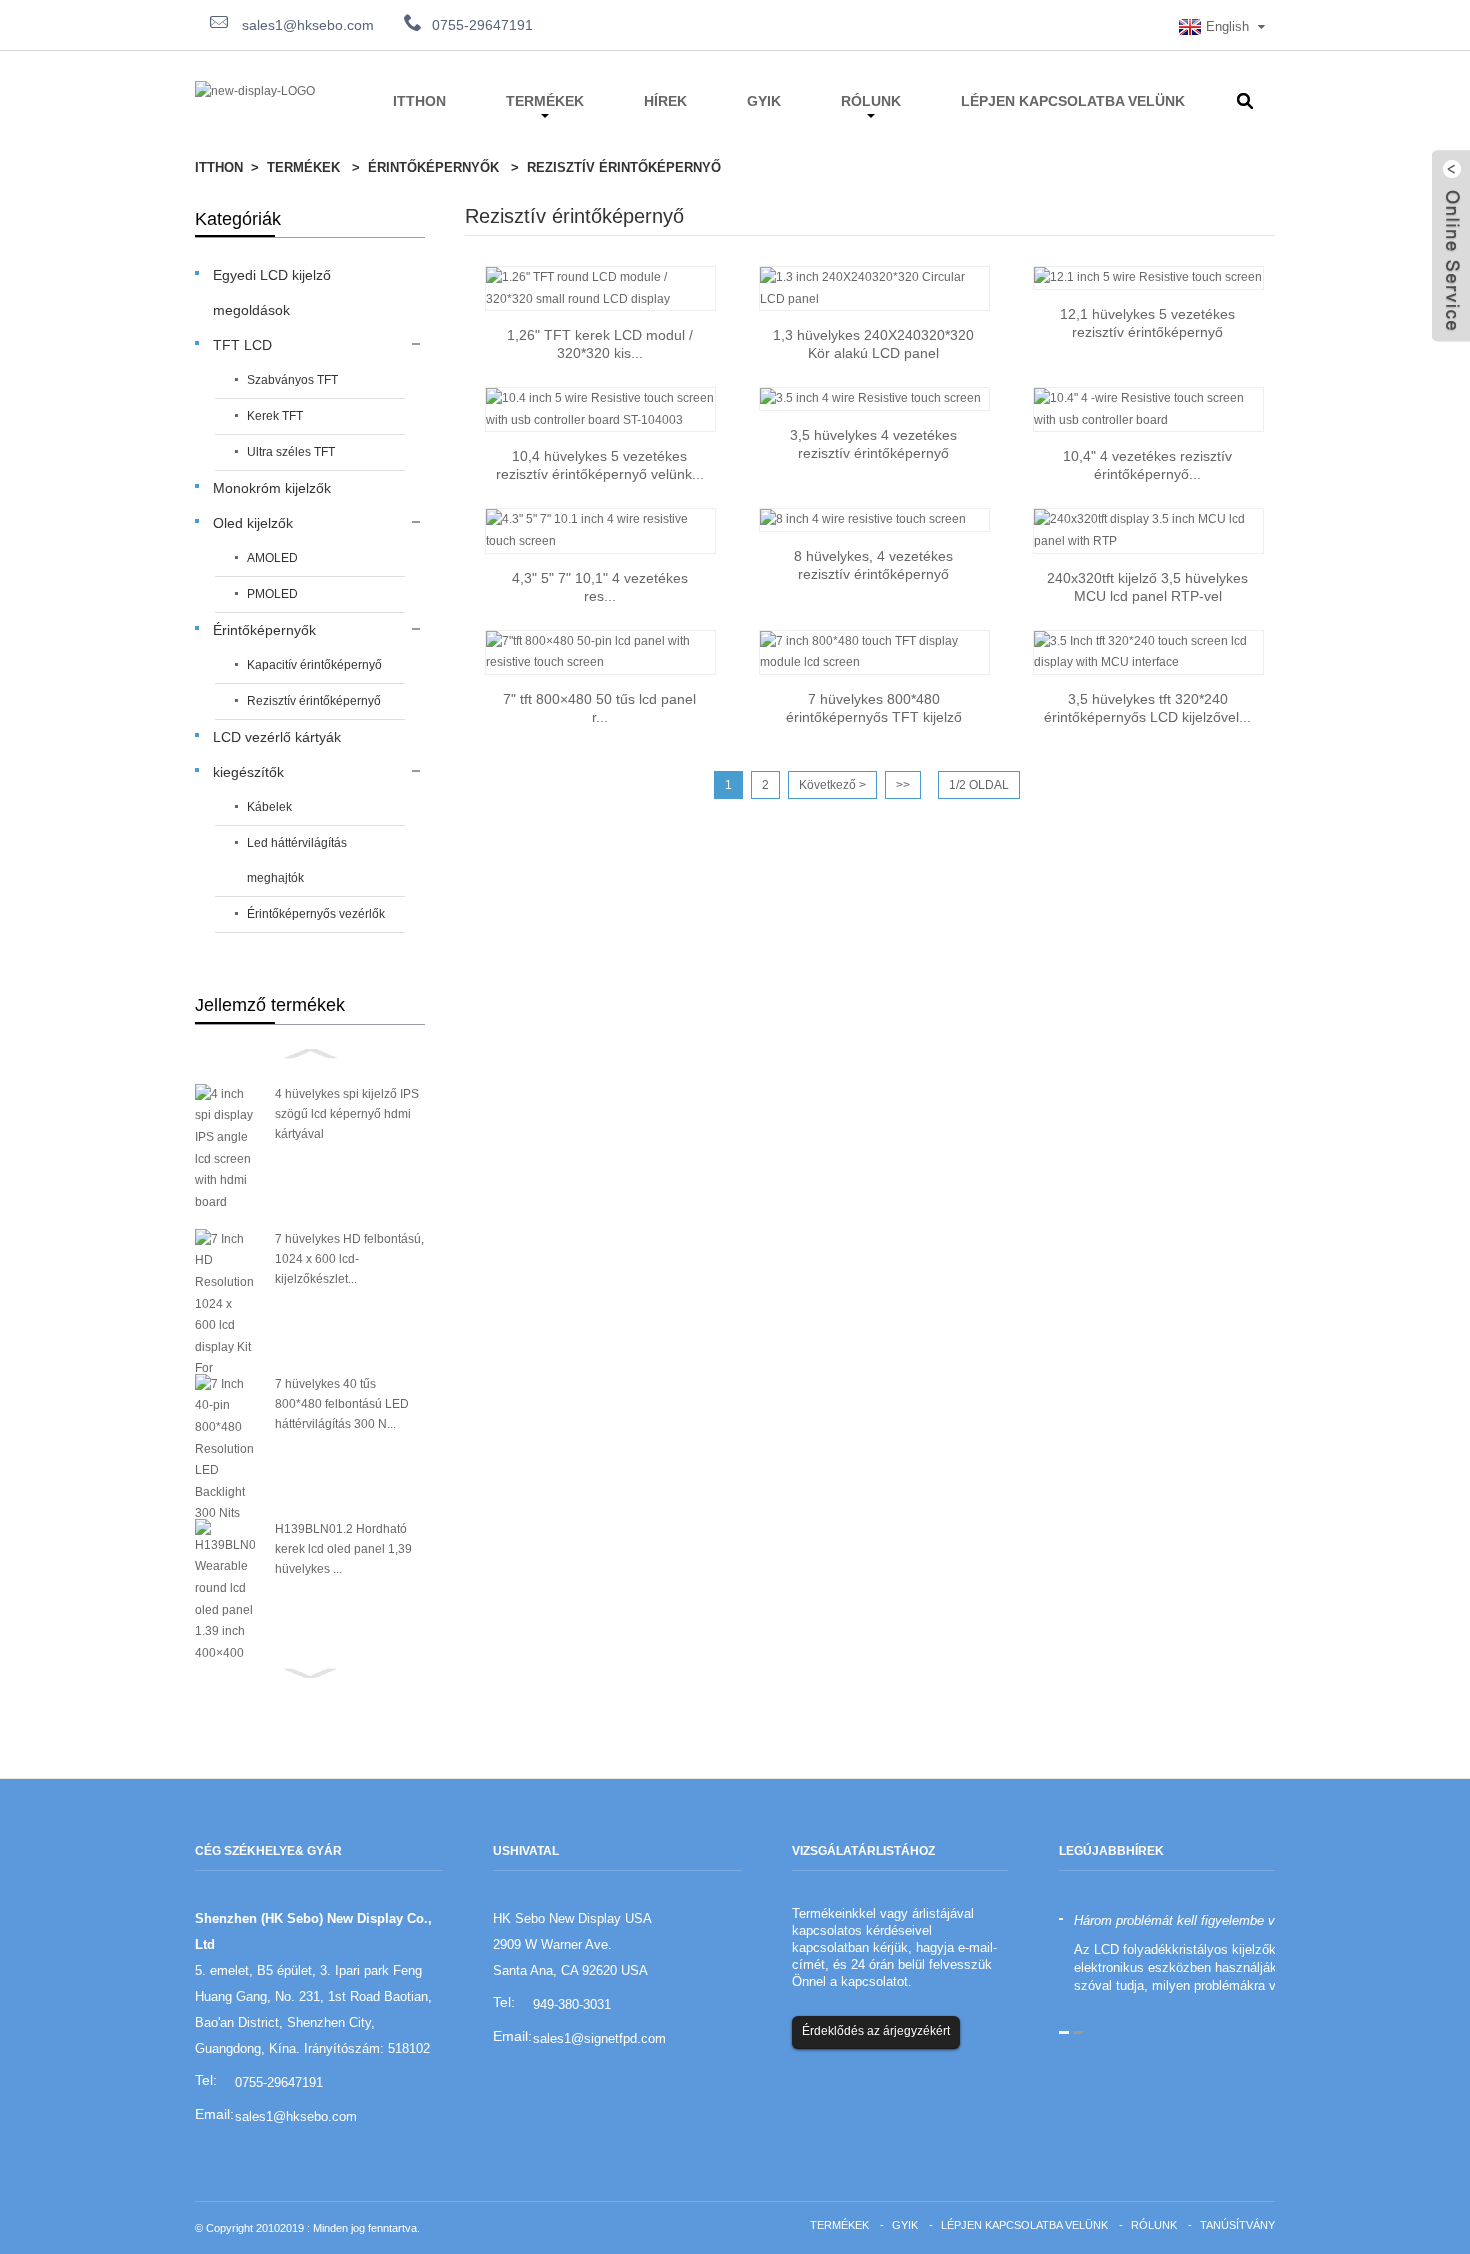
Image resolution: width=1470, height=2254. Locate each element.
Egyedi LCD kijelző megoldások (272, 292)
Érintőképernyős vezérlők (316, 914)
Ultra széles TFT (291, 452)
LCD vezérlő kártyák (277, 737)
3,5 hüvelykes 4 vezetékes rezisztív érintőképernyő (873, 444)
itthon (419, 101)
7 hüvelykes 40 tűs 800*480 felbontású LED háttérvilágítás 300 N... (342, 1404)
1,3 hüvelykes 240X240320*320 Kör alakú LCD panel (873, 344)
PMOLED (272, 594)
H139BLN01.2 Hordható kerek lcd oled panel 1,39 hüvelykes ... (343, 1549)
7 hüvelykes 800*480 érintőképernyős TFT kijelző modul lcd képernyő (874, 708)
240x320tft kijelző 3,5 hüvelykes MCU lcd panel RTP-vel (1147, 587)
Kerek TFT (275, 416)
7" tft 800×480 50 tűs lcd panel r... (599, 708)
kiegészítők (248, 772)
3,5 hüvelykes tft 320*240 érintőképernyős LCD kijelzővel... (1147, 708)
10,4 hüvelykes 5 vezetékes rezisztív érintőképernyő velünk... (600, 465)
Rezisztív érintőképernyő (624, 167)
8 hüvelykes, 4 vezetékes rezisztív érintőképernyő (873, 565)
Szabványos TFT (292, 380)
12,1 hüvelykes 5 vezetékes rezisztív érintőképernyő (1147, 323)
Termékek (545, 101)
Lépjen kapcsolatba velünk (1073, 101)
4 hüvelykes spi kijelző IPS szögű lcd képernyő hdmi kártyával (347, 1114)
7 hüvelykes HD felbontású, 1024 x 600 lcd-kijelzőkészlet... (349, 1259)
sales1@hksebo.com (306, 25)
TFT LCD (242, 345)
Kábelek (269, 807)
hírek (665, 101)
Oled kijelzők (253, 523)
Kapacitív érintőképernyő (314, 665)
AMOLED (272, 558)
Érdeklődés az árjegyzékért (876, 2031)
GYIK (764, 101)
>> (903, 785)
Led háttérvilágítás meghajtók (297, 860)
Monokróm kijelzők (272, 488)
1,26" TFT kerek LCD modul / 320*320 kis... (600, 344)
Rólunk (871, 101)
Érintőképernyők (433, 167)
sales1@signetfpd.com (599, 2038)
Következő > (832, 785)
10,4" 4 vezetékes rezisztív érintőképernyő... (1147, 465)
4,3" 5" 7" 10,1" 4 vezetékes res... (600, 587)
